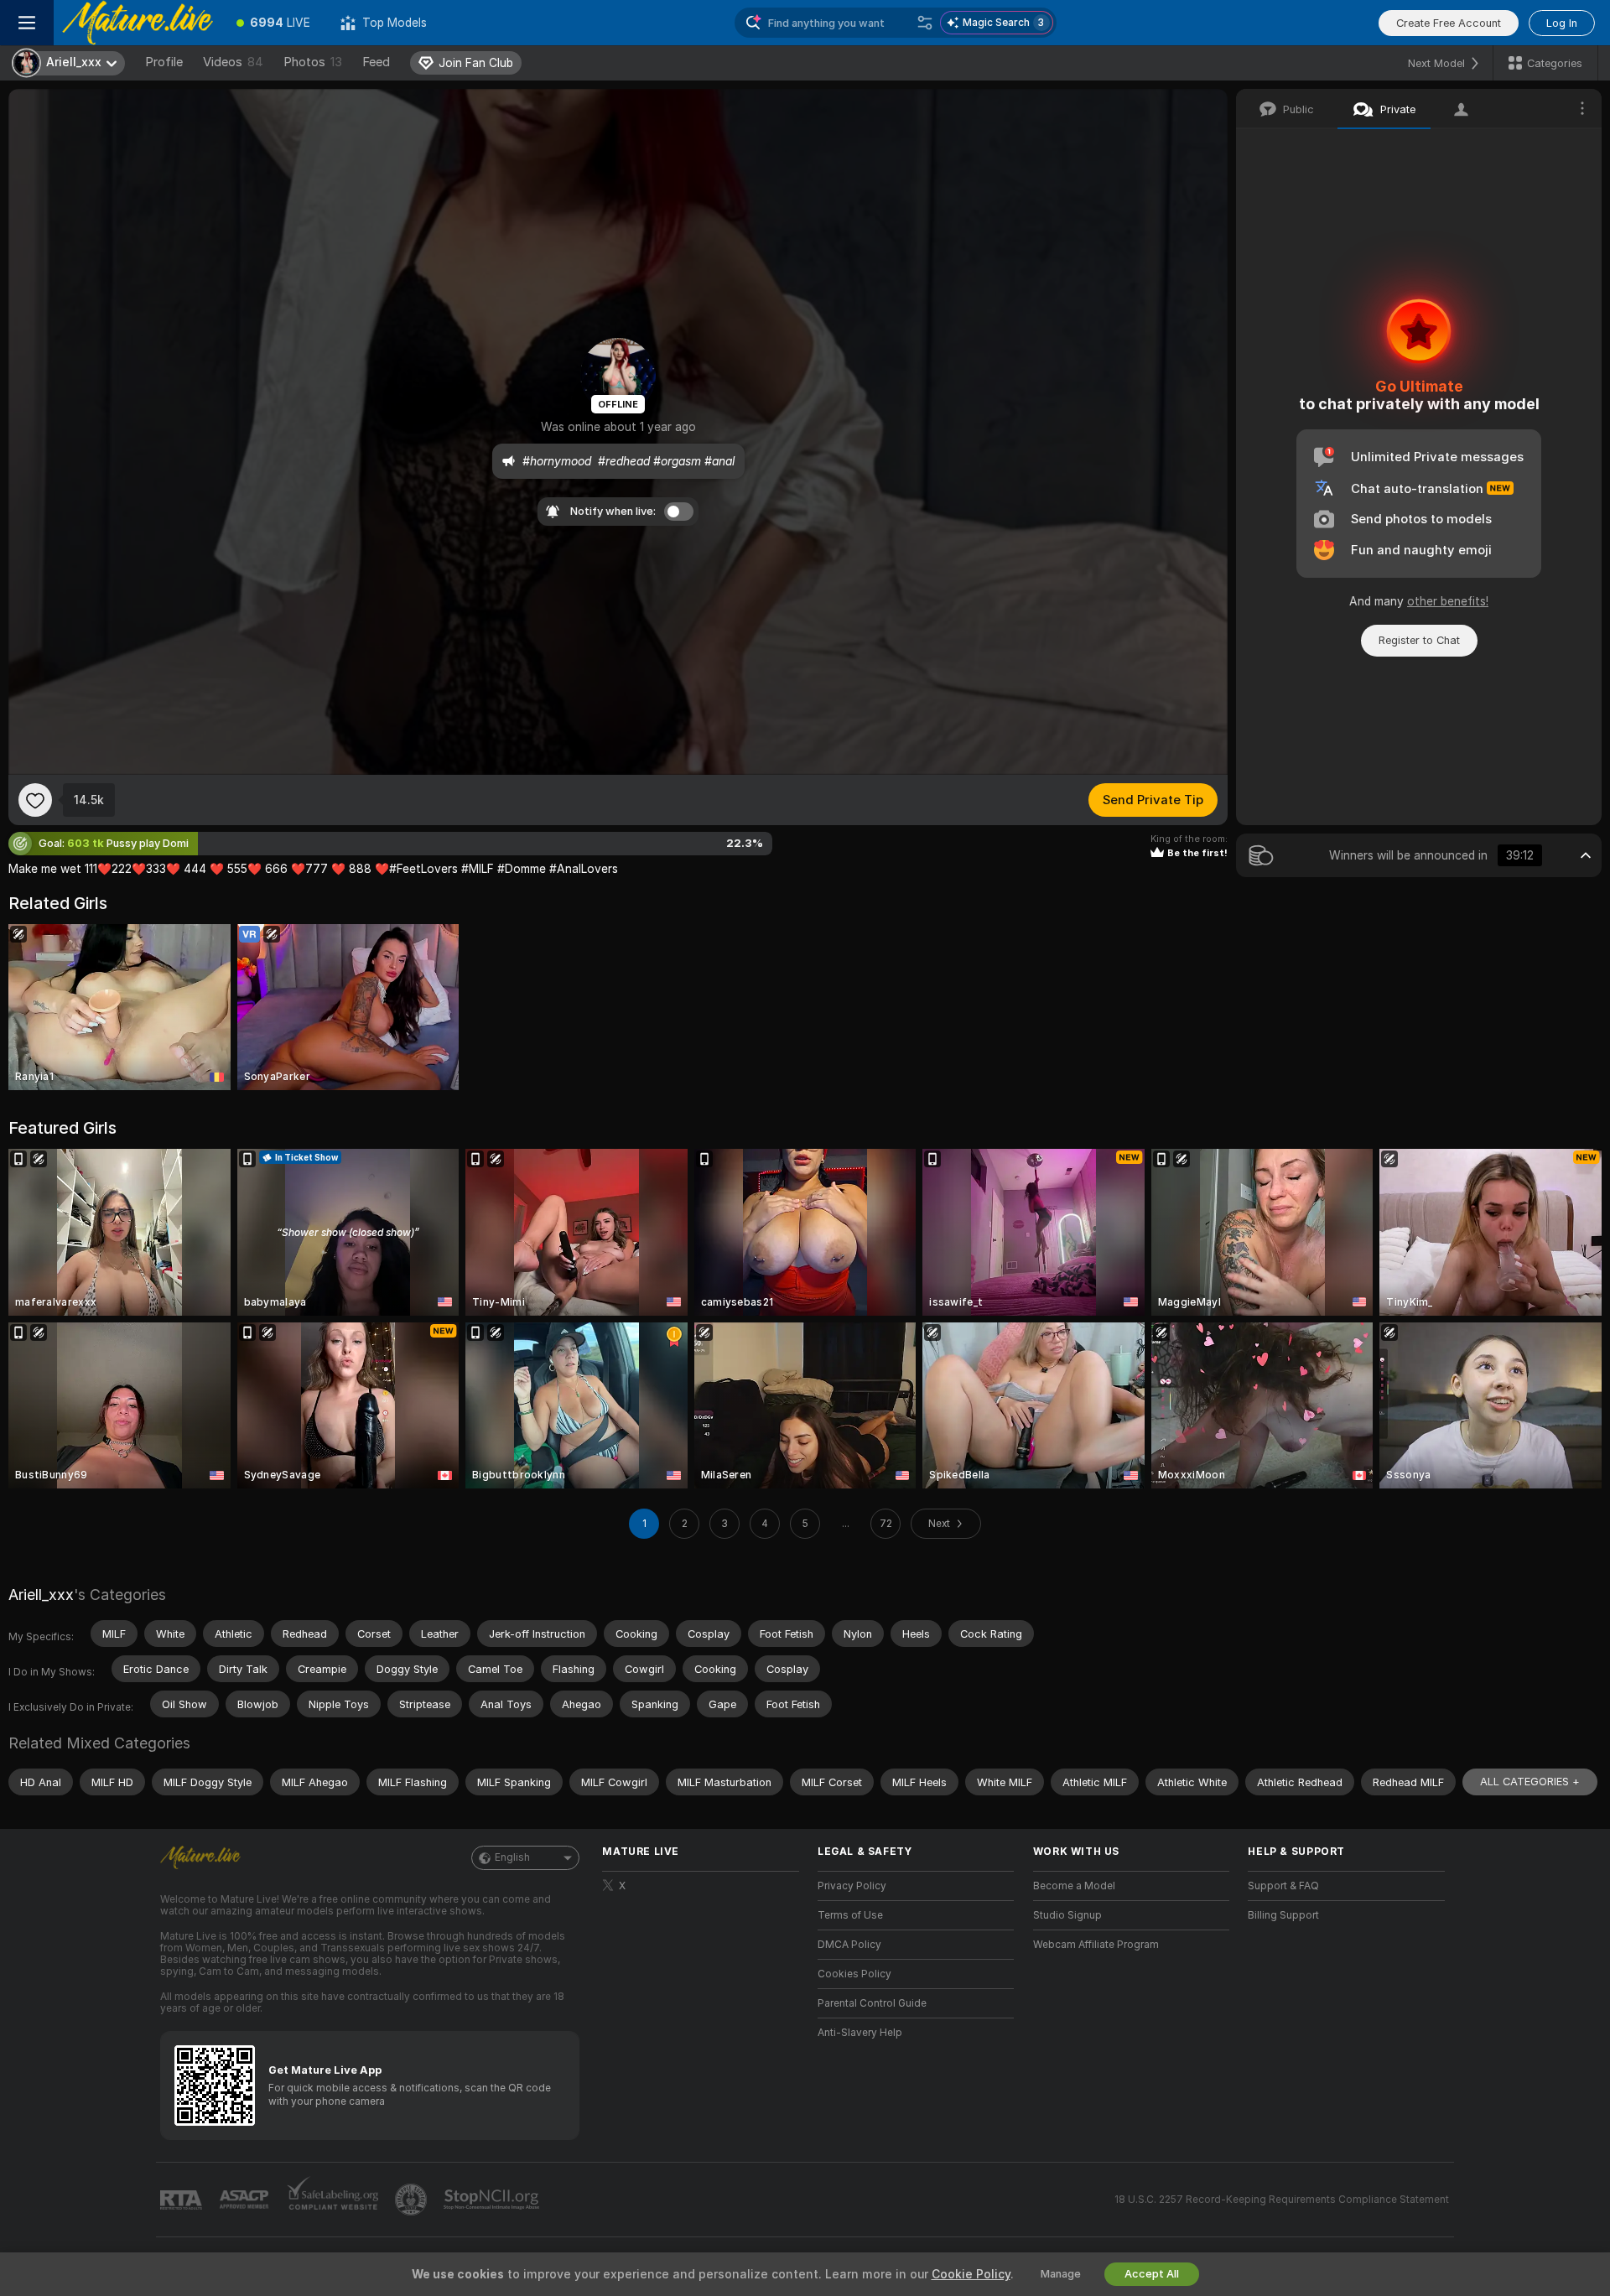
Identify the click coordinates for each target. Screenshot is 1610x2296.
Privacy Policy (852, 1886)
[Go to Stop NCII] (493, 2200)
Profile (164, 62)
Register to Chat (1419, 640)
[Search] (925, 23)
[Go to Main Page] (138, 23)
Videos (233, 62)
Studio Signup (1067, 1915)
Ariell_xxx (41, 1595)
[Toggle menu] (27, 23)
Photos (313, 62)
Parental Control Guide (872, 2003)
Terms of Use (850, 1915)
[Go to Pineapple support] (413, 2200)
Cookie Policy (971, 2274)
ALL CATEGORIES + (1530, 1782)
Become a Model (1074, 1886)
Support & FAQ (1283, 1886)
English (512, 1857)
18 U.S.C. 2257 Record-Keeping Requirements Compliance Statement (1282, 2200)
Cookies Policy (854, 1974)
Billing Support (1283, 1915)
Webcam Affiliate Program (1096, 1945)
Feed (376, 62)
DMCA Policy (849, 1945)
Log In (1562, 23)
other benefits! (1448, 601)
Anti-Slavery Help (860, 2033)
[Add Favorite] (35, 800)
